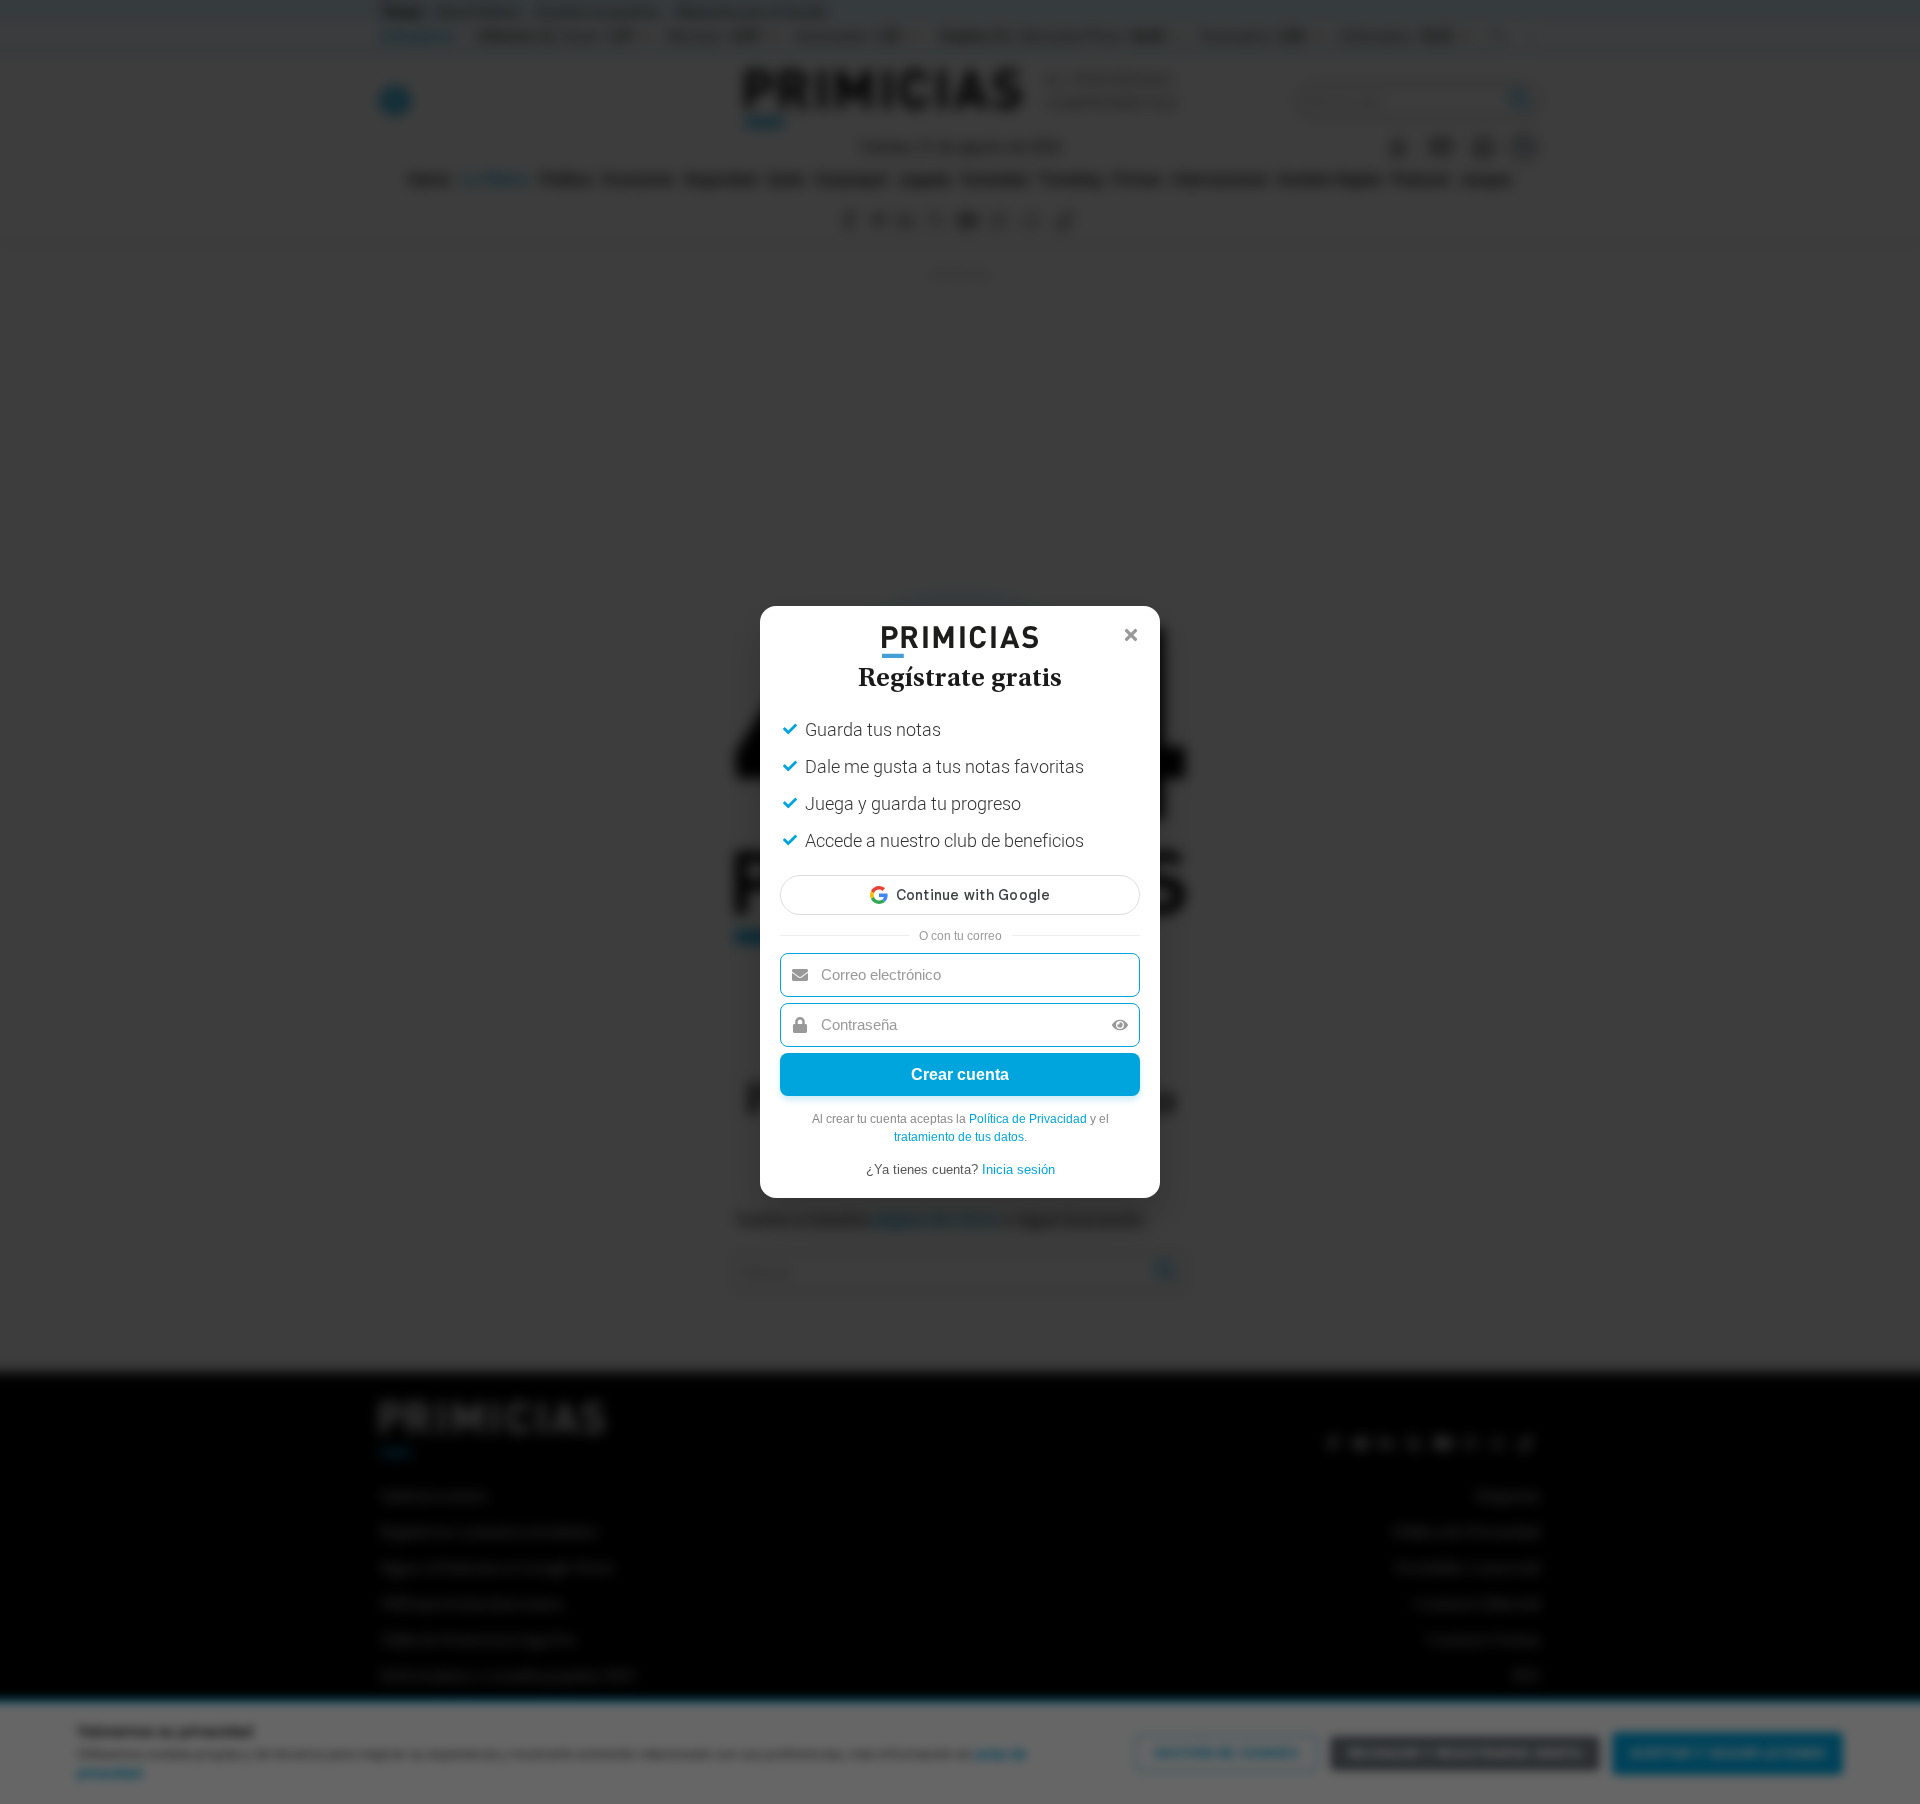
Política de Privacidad (1028, 1119)
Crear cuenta (960, 1074)
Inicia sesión (1018, 1169)
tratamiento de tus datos (959, 1137)
